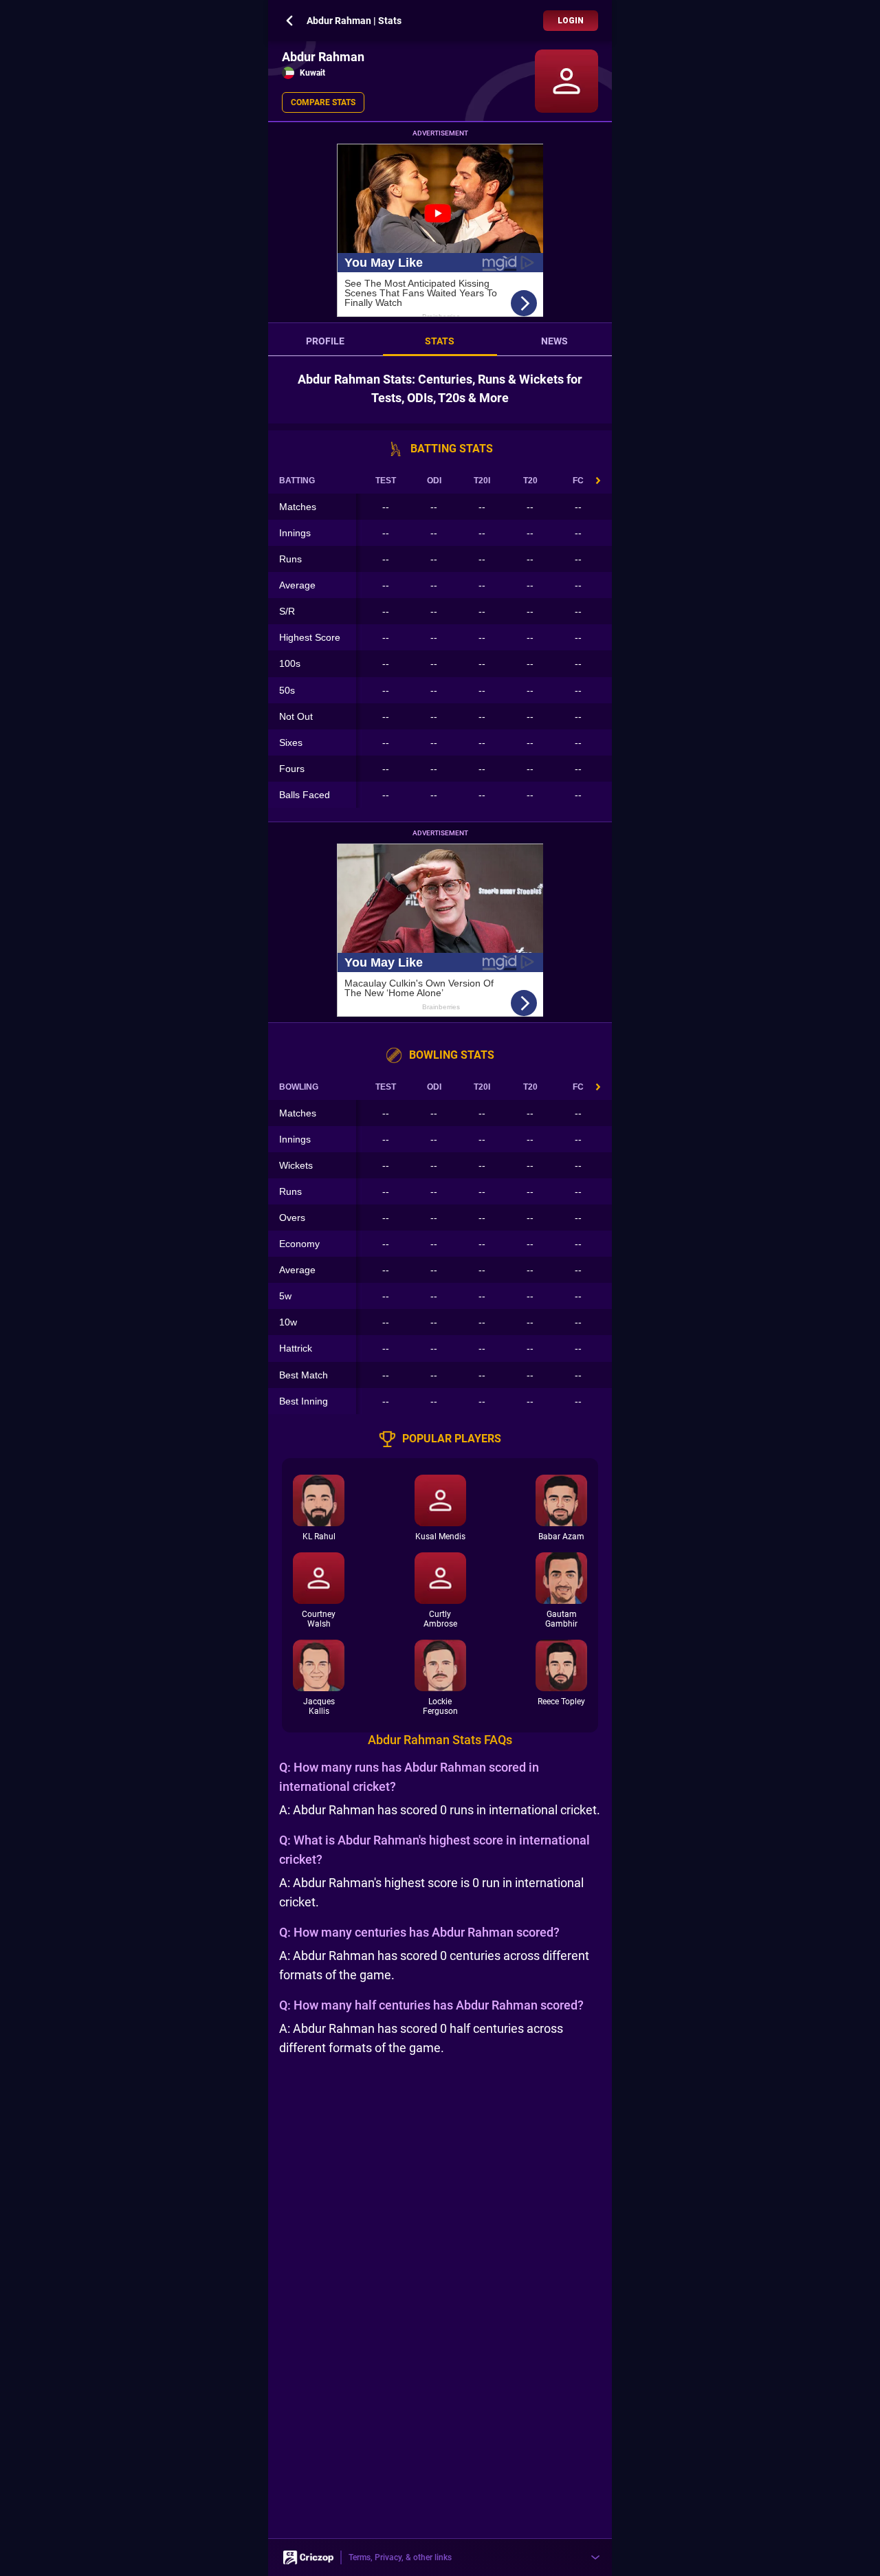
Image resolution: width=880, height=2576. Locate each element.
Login (571, 21)
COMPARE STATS (323, 102)
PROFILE (325, 341)
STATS (440, 341)
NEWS (554, 341)
